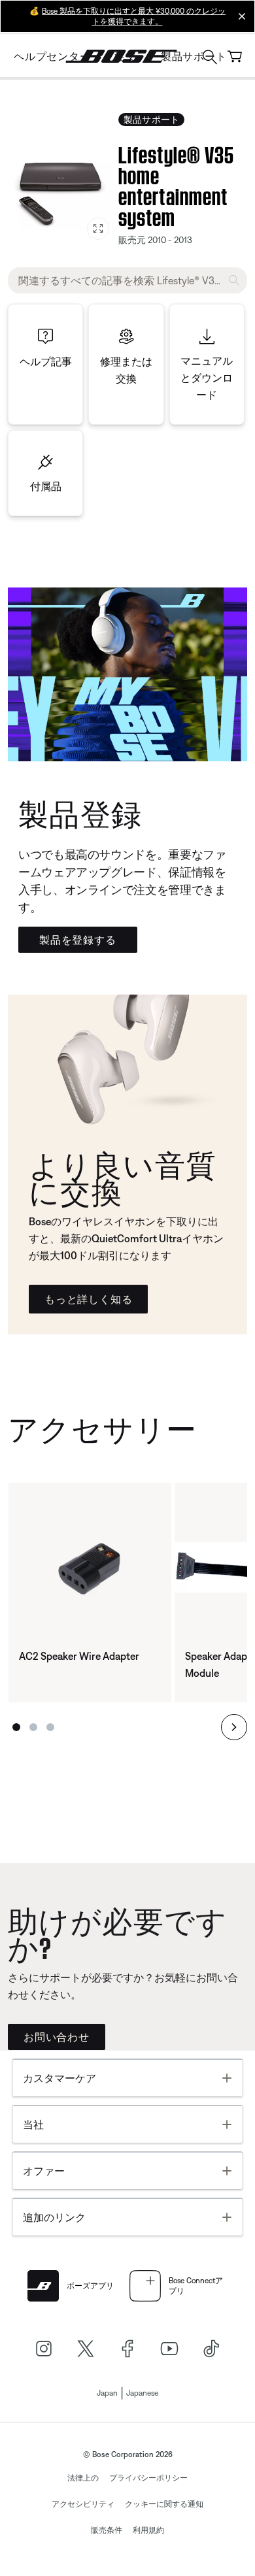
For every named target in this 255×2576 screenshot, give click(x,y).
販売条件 (107, 2530)
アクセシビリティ (83, 2504)
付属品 (46, 486)
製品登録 (80, 811)
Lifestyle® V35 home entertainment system (176, 184)
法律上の (83, 2478)
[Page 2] (33, 1727)
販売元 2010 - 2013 (155, 240)
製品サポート (151, 120)
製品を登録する (78, 940)
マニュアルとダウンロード (207, 378)
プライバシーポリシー (148, 2478)
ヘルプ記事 (46, 361)
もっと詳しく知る (88, 1299)
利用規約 (148, 2530)
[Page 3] (50, 1727)
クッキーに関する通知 (164, 2504)
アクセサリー (102, 1426)
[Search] (210, 58)
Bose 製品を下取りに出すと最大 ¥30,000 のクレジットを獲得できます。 (134, 16)
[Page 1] (16, 1727)
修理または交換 (126, 370)
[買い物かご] (235, 57)
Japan (107, 2393)
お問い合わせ (57, 2037)
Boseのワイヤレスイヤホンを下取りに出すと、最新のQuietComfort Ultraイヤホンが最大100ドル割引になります (126, 1238)
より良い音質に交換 (123, 1176)
